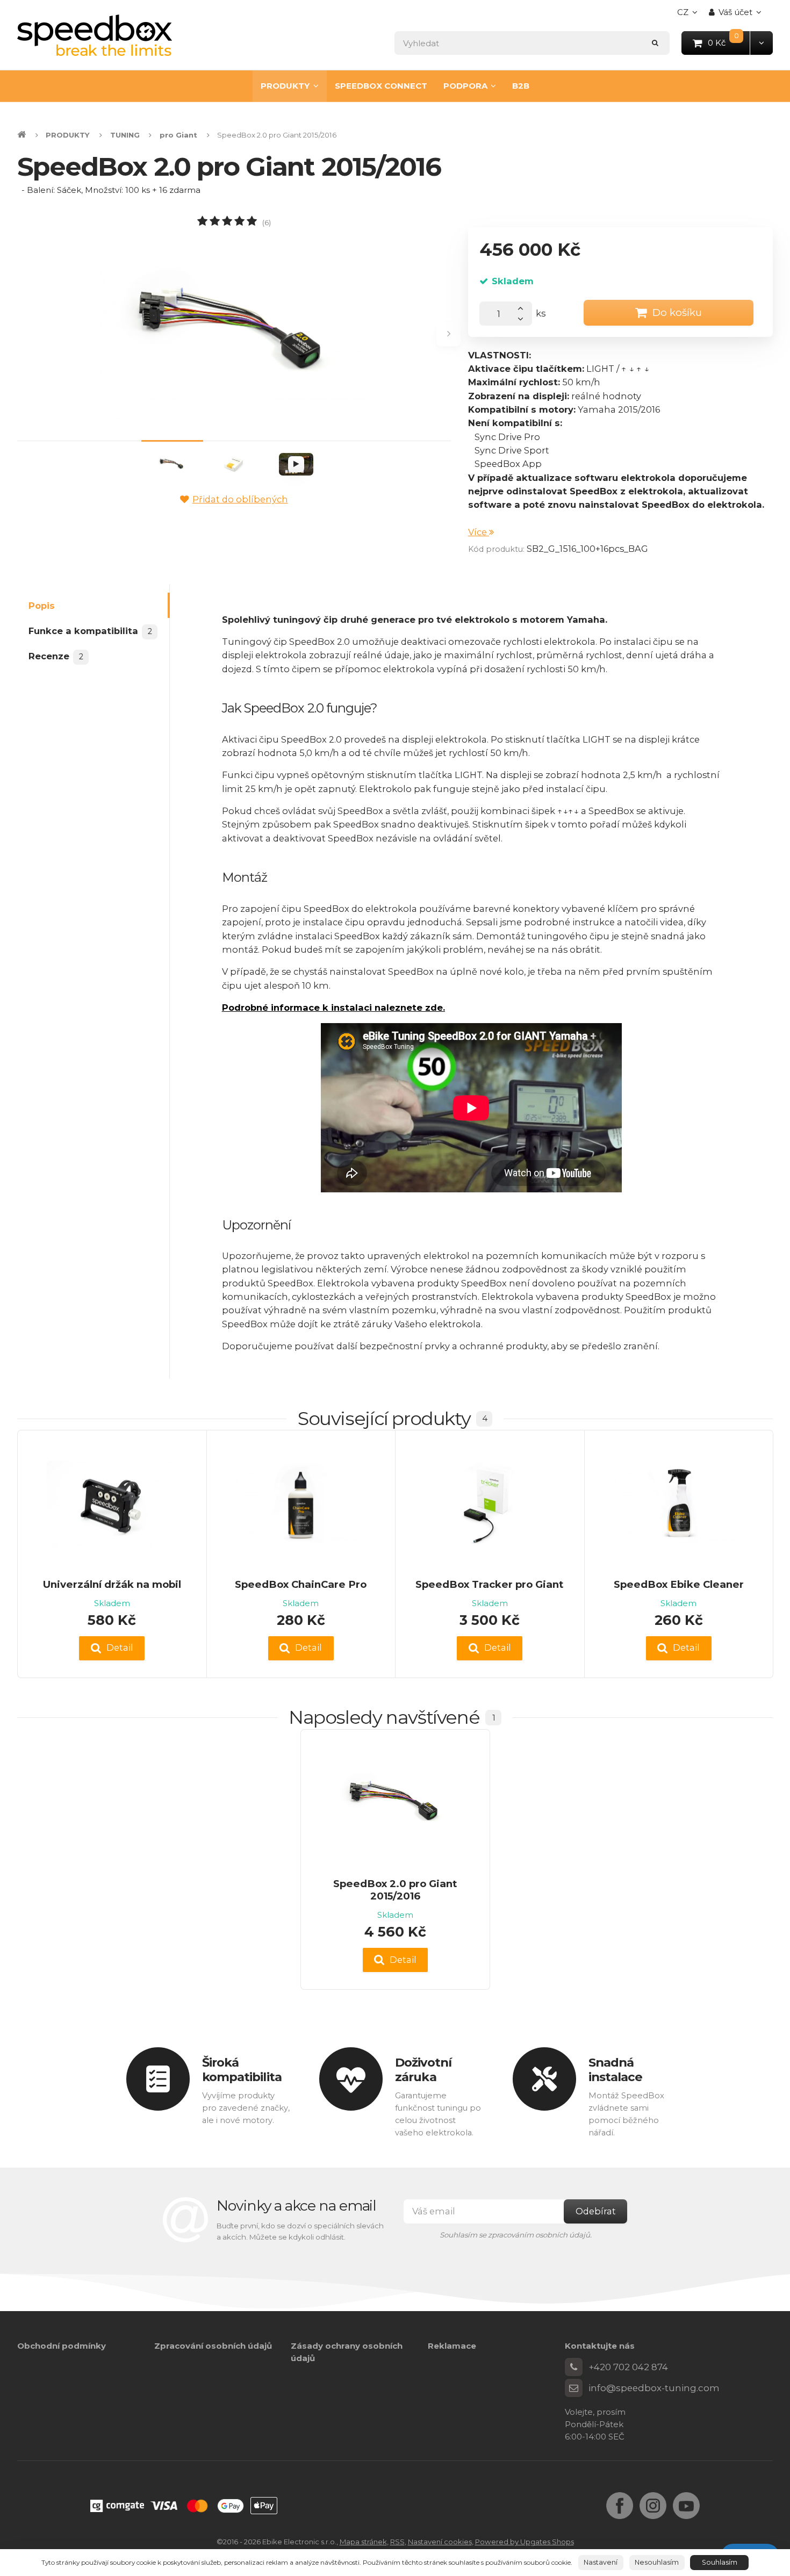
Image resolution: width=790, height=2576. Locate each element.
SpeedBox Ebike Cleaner (679, 1584)
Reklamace (452, 2346)
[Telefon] (574, 2367)
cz (690, 15)
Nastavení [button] (601, 2562)
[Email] (574, 2388)
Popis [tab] (42, 606)
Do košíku (677, 312)
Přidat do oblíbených (240, 499)
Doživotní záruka (423, 2070)
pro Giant (178, 135)
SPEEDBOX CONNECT (381, 86)
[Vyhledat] (655, 43)
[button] (761, 43)
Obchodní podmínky (62, 2346)
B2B (521, 86)
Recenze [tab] (56, 657)
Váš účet (735, 12)
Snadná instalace (616, 2070)
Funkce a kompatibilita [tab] (90, 631)
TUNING (125, 135)
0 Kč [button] (729, 42)
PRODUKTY (285, 86)
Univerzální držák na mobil (112, 1584)
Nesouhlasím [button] (657, 2562)
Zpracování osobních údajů (213, 2346)
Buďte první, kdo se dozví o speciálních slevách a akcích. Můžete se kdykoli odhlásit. (300, 2231)
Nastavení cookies (440, 2542)
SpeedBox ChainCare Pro (301, 1584)
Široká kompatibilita (242, 2070)
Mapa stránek (363, 2542)
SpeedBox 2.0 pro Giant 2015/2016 (395, 1890)
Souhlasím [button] (720, 2562)
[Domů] (95, 35)
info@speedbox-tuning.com (654, 2388)
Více (479, 532)
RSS (397, 2542)
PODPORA (465, 86)
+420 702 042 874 (628, 2367)
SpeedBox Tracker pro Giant (490, 1584)
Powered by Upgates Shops (525, 2542)
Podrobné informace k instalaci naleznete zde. (333, 1008)
